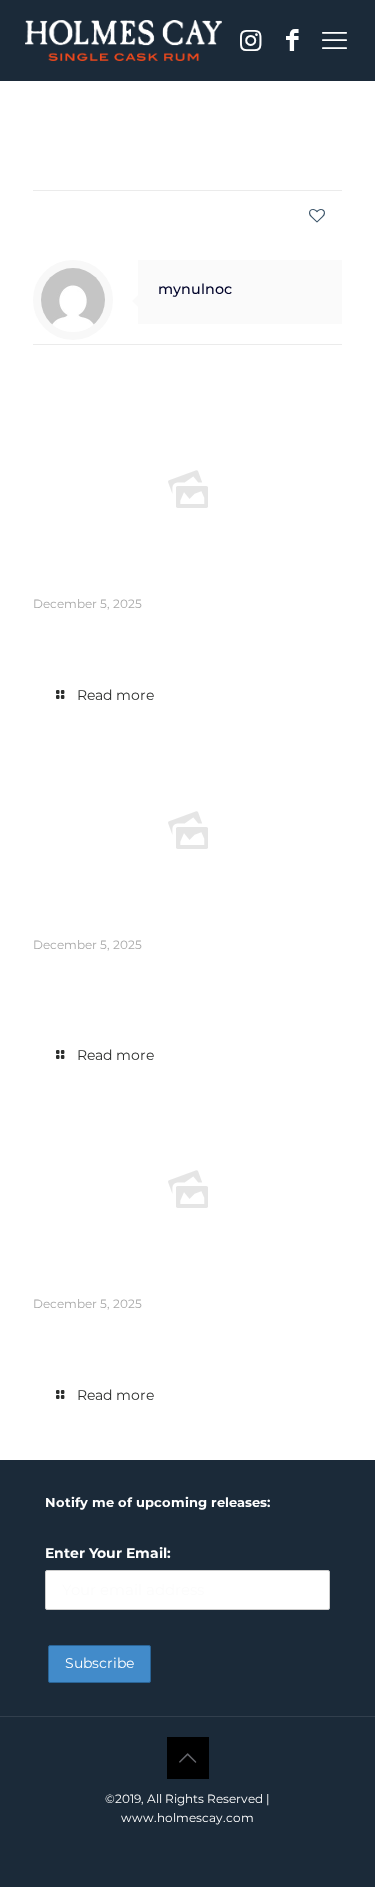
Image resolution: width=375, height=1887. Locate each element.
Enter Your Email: (108, 1553)
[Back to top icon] (188, 1758)
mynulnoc (171, 160)
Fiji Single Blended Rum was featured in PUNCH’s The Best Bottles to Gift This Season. (170, 636)
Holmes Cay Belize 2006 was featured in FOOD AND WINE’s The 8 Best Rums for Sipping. (185, 1336)
